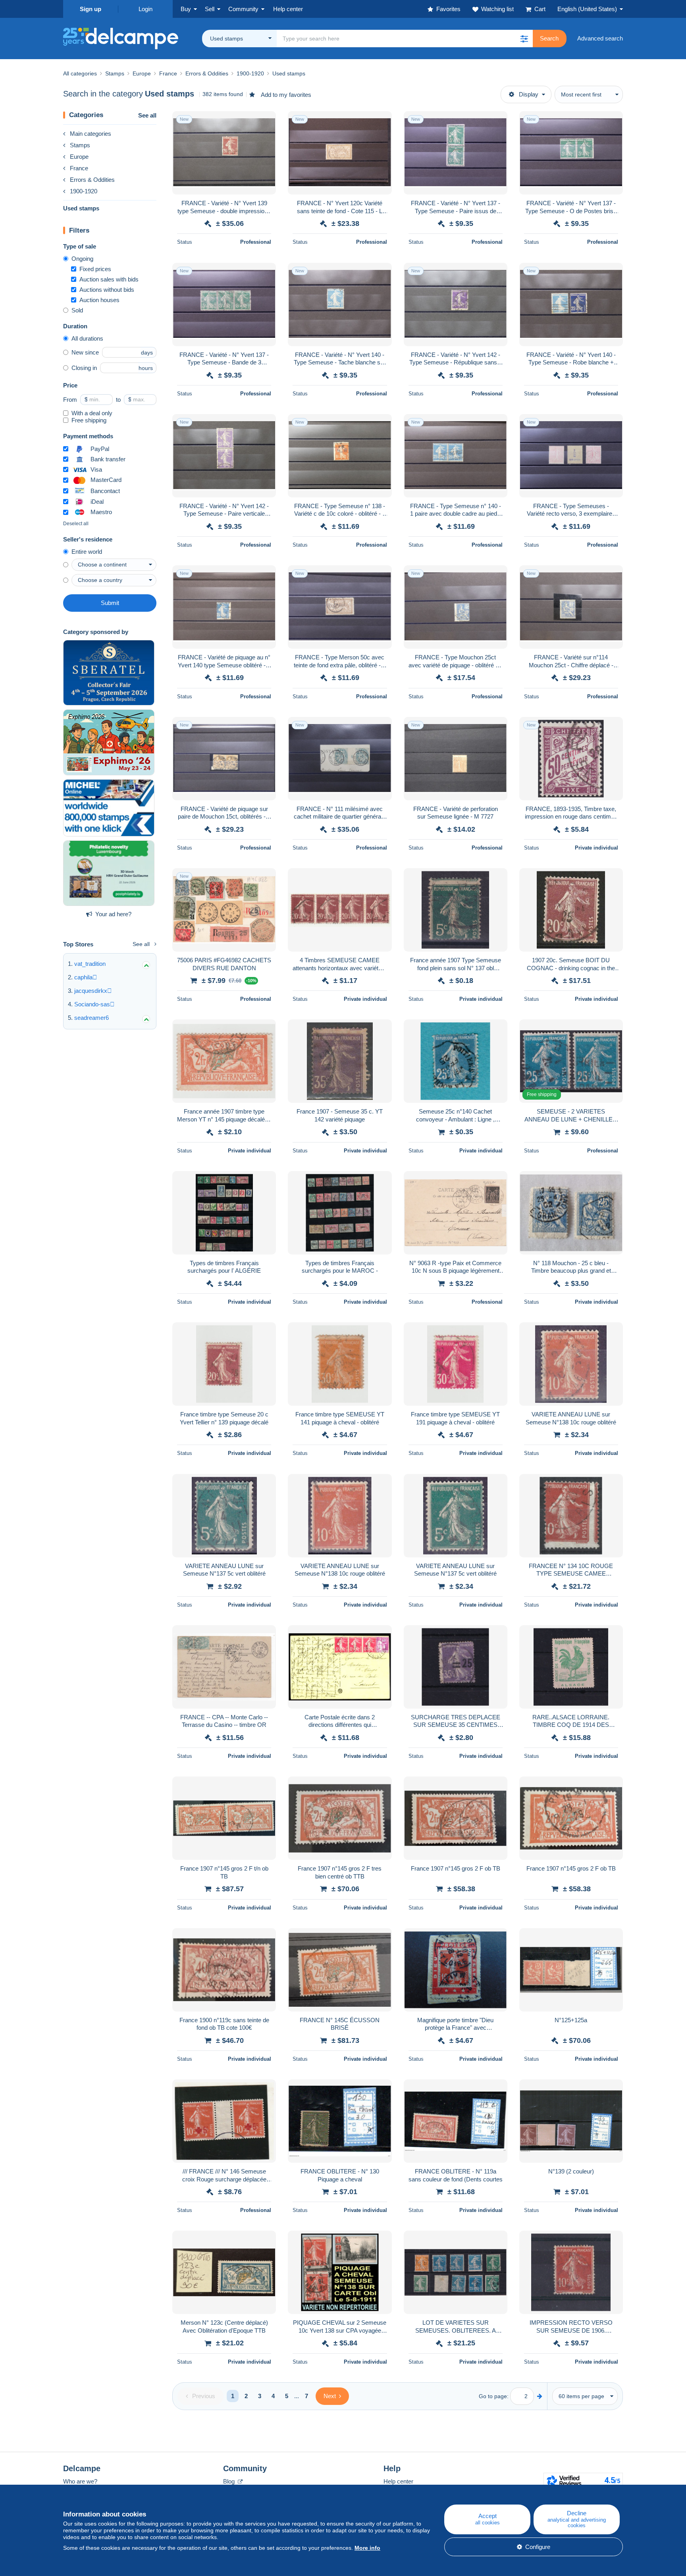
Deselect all (76, 524)
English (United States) (587, 9)
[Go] (540, 2396)
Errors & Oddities (92, 180)
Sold (77, 310)
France (79, 168)
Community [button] (243, 9)
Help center (398, 2481)
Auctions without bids (107, 290)
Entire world (87, 552)
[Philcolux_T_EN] (109, 742)
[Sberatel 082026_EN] (109, 673)
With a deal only (92, 413)
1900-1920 (84, 191)
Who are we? (80, 2481)
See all (147, 115)
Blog (230, 2481)
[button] (524, 39)
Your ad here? (113, 914)
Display (529, 94)
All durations (87, 338)
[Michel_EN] (109, 808)
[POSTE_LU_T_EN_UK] (109, 873)
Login (145, 9)
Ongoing (82, 259)
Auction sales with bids (109, 279)
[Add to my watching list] (265, 121)
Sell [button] (210, 9)
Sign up (91, 9)
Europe (79, 157)
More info (367, 2548)
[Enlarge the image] (224, 153)
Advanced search (600, 38)
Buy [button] (186, 9)
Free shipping (89, 420)
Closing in (84, 368)
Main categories (91, 134)
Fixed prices (95, 269)
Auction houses (99, 300)
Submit (110, 603)
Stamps (80, 145)
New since (85, 352)
